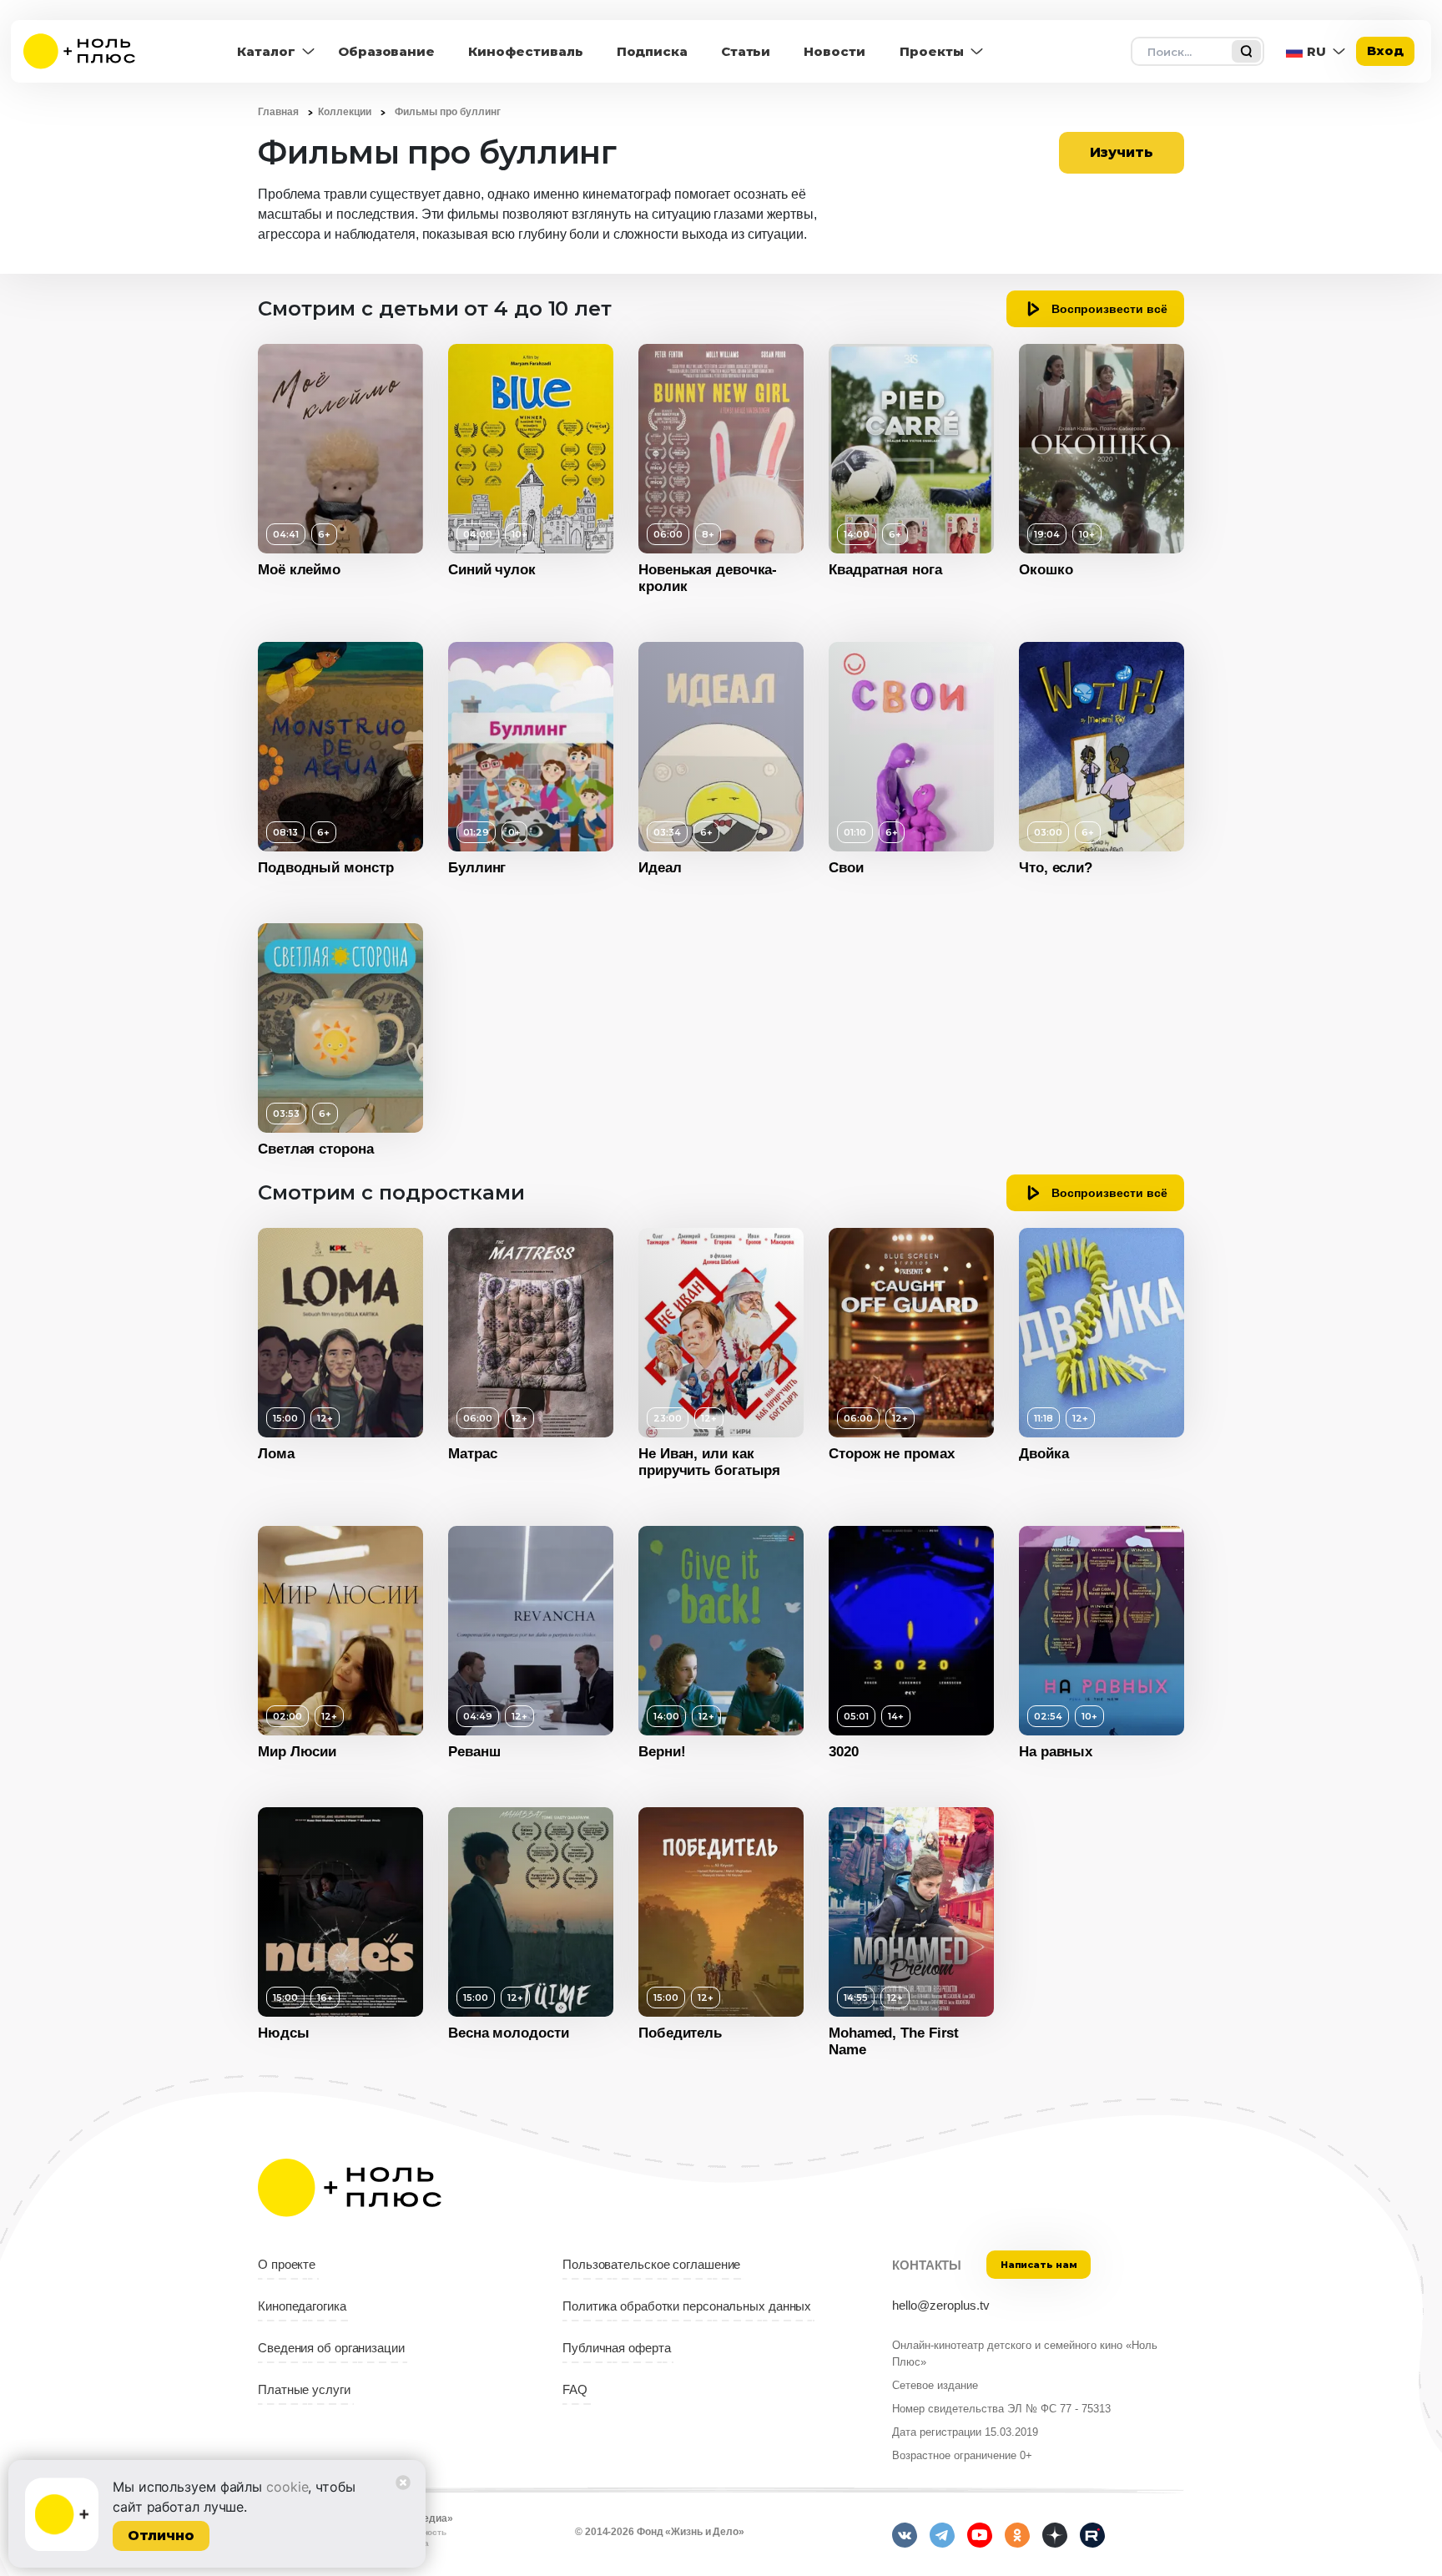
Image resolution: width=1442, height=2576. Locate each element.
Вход (1385, 51)
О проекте (287, 2265)
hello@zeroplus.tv (941, 2306)
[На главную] (90, 51)
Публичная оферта (616, 2348)
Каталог (266, 51)
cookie (287, 2487)
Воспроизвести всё (1109, 309)
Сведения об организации (331, 2348)
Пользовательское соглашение (651, 2265)
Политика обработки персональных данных (687, 2306)
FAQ (575, 2390)
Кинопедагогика (302, 2306)
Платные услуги (304, 2390)
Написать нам (1039, 2265)
